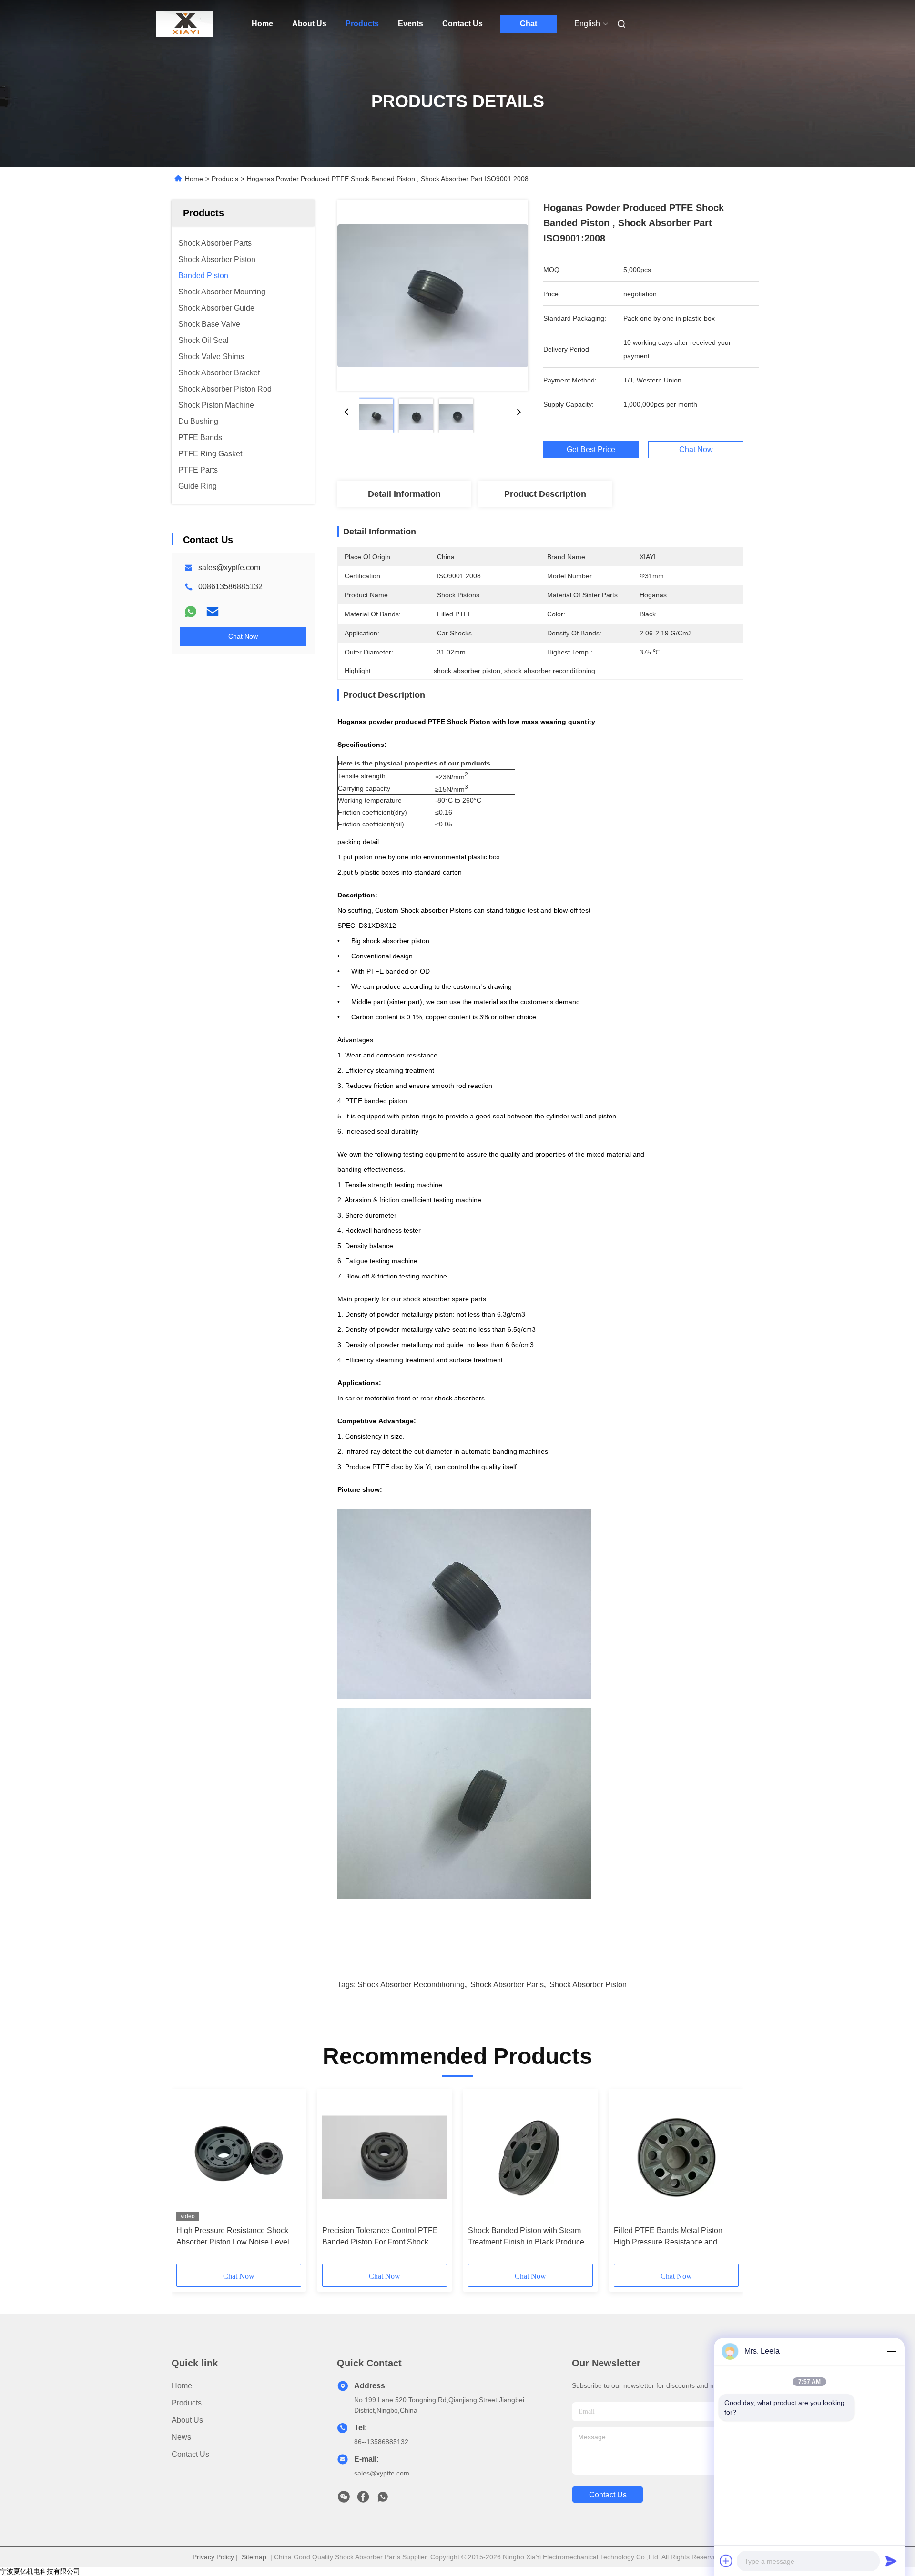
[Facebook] (363, 2499)
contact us (608, 2495)
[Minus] (891, 2351)
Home (262, 24)
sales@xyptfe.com (229, 568)
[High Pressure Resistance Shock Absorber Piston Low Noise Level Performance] (239, 2157)
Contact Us (463, 24)
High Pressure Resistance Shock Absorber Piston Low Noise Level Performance (233, 2237)
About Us (309, 24)
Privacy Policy (213, 2557)
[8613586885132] (383, 2499)
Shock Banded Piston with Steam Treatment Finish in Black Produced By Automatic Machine (528, 2237)
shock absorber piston (588, 1985)
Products (362, 24)
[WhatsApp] (191, 612)
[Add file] (726, 2561)
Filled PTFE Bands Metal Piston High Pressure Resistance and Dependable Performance (668, 2237)
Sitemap (254, 2557)
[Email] (213, 612)
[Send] (891, 2561)
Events (411, 24)
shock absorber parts (507, 1985)
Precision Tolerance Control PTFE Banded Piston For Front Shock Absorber (380, 2237)
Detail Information (404, 494)
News (181, 2437)
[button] (189, 2180)
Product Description (545, 494)
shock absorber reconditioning (411, 1985)
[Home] (185, 24)
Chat (529, 24)
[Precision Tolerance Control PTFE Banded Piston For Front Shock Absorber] (385, 2157)
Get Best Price (591, 450)
